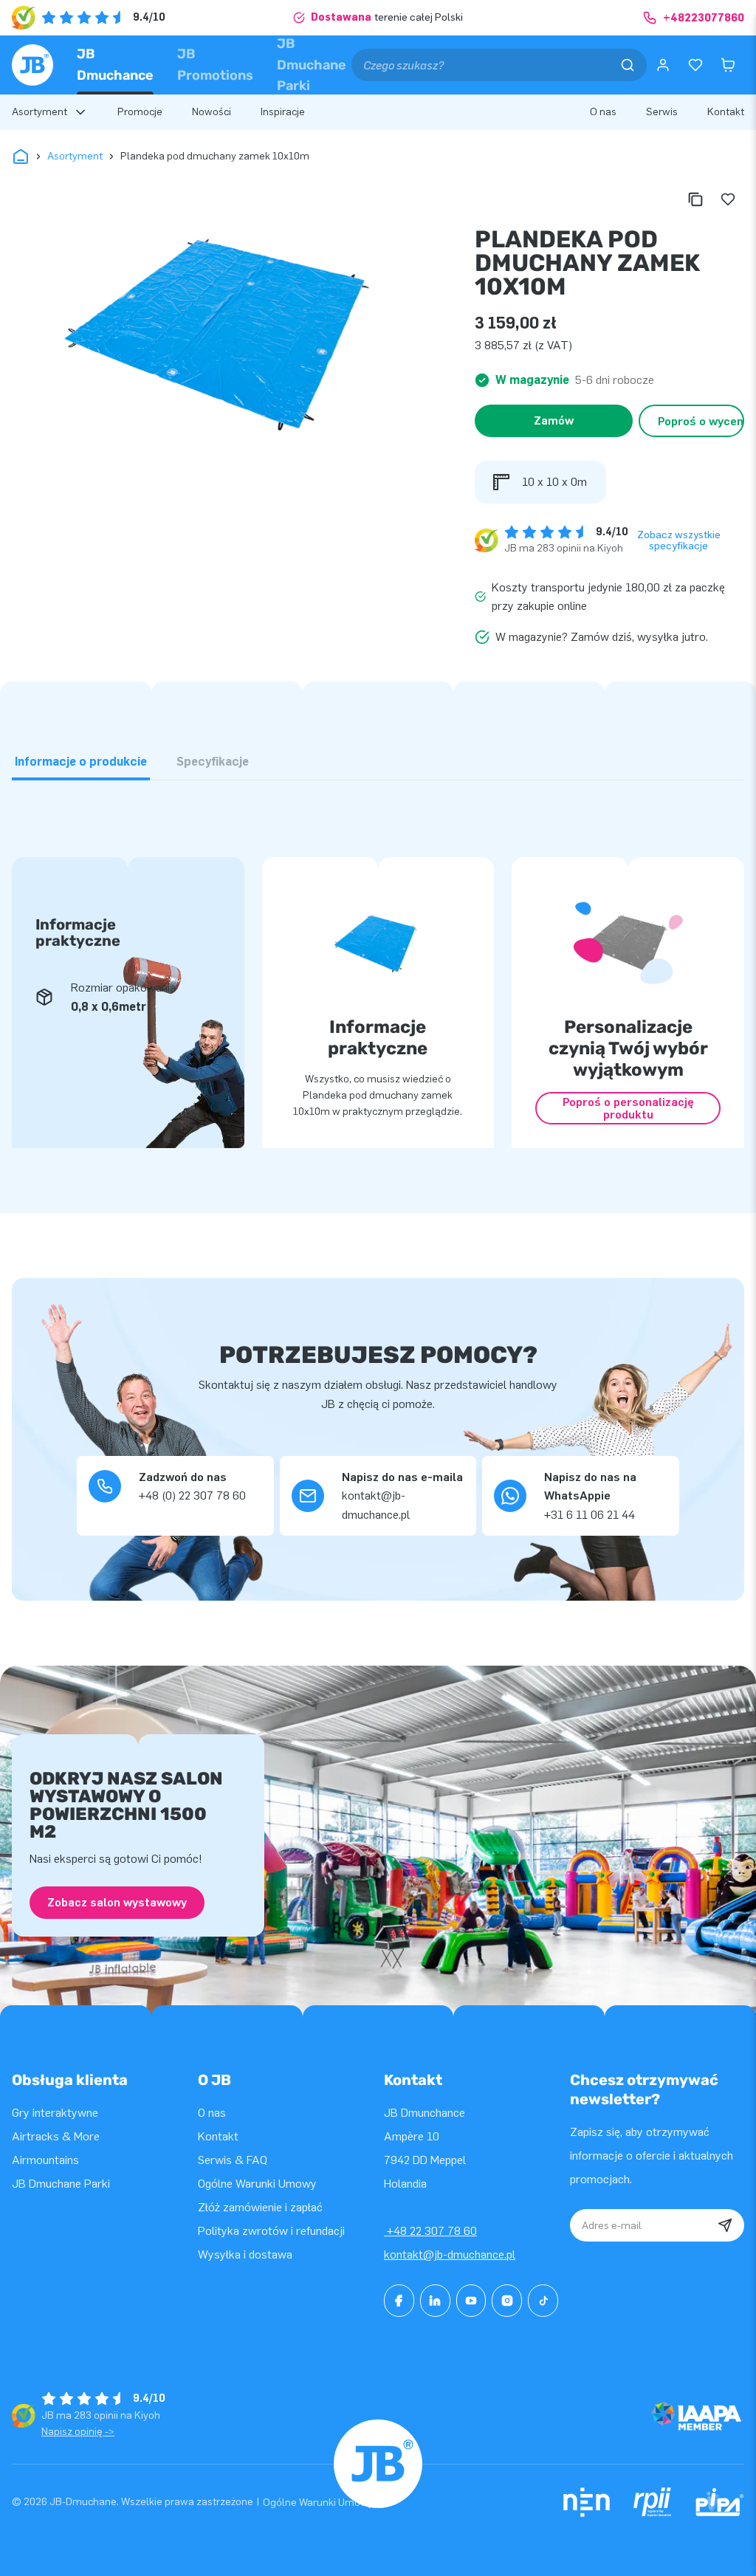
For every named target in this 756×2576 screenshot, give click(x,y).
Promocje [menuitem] (140, 112)
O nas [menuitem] (603, 112)
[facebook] (399, 2301)
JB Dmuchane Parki (312, 65)
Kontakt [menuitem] (726, 112)
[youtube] (471, 2301)
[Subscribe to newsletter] (725, 2225)
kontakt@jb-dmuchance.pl (450, 2254)
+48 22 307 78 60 (430, 2231)
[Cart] (728, 65)
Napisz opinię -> (78, 2432)
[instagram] (507, 2301)
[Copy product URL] (695, 199)
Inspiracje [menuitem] (283, 112)
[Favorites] (695, 65)
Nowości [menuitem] (212, 112)
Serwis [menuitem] (662, 112)
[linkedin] (435, 2301)
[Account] (663, 65)
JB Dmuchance (115, 65)
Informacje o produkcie (81, 762)
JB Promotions (215, 65)
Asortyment (75, 156)
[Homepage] (32, 65)
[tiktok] (543, 2301)
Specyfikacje (213, 762)
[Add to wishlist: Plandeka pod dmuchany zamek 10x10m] (728, 199)
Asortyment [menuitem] (39, 112)
